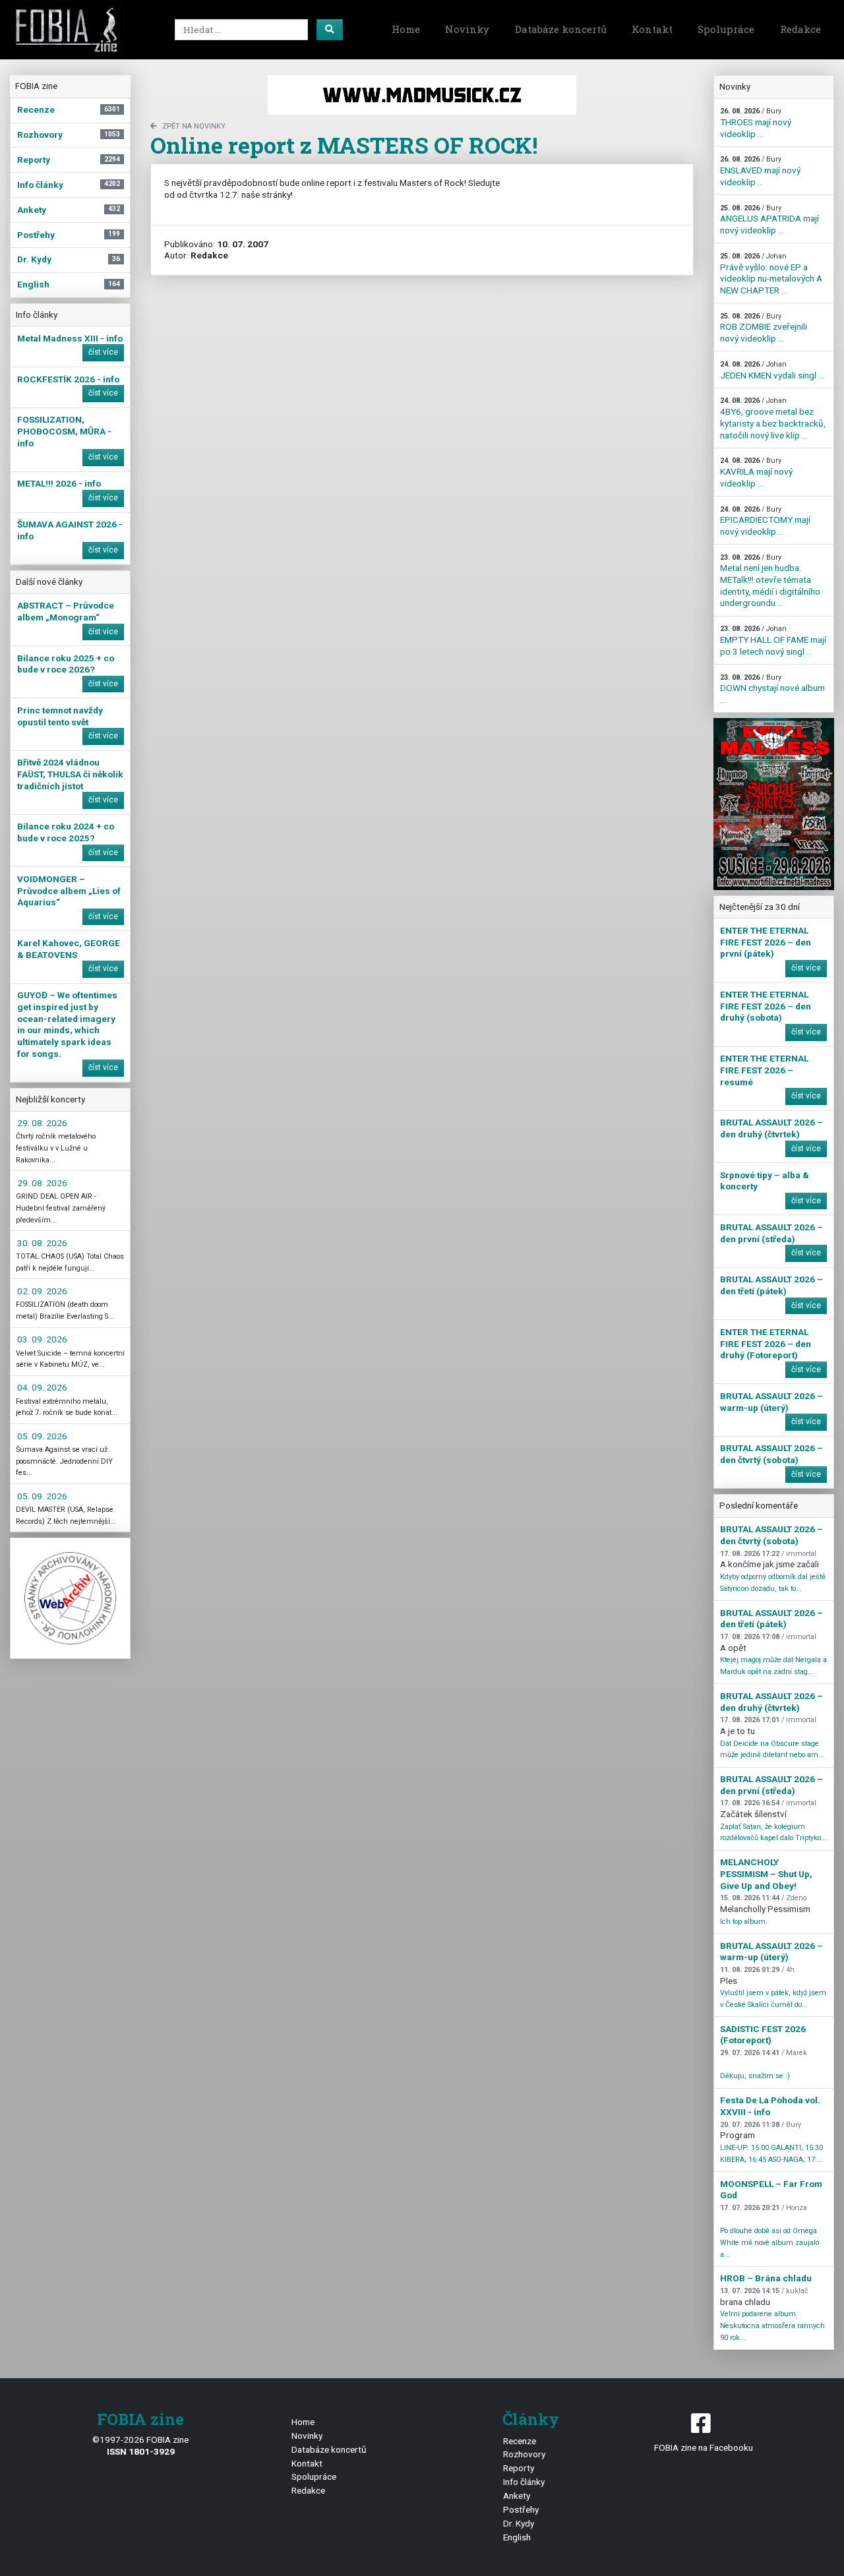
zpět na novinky (194, 126)
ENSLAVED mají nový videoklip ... (760, 171)
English (517, 2537)
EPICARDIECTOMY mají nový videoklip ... (765, 521)
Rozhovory (524, 2454)
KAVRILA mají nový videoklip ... (756, 472)
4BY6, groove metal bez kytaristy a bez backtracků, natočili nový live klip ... (773, 418)
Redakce (800, 29)
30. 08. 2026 (42, 1243)
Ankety (517, 2496)
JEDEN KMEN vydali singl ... (772, 370)
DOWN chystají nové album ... (772, 689)
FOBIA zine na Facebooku (704, 2447)
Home (406, 29)
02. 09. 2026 (42, 1291)
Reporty (519, 2468)
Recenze (520, 2441)
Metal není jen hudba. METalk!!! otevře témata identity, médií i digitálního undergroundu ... (770, 581)
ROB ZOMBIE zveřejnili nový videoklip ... (764, 328)
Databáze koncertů (561, 29)
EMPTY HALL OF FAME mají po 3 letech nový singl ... (773, 640)
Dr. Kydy (519, 2523)
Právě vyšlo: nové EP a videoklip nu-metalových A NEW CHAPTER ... (771, 274)
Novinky (467, 29)
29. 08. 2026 (42, 1123)
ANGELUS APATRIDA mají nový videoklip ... (769, 220)
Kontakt (652, 29)
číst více (103, 352)
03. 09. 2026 (42, 1339)
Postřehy (521, 2509)
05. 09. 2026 (42, 1436)
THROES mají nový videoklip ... (756, 123)
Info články (524, 2482)
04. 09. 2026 (42, 1387)
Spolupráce (726, 29)
